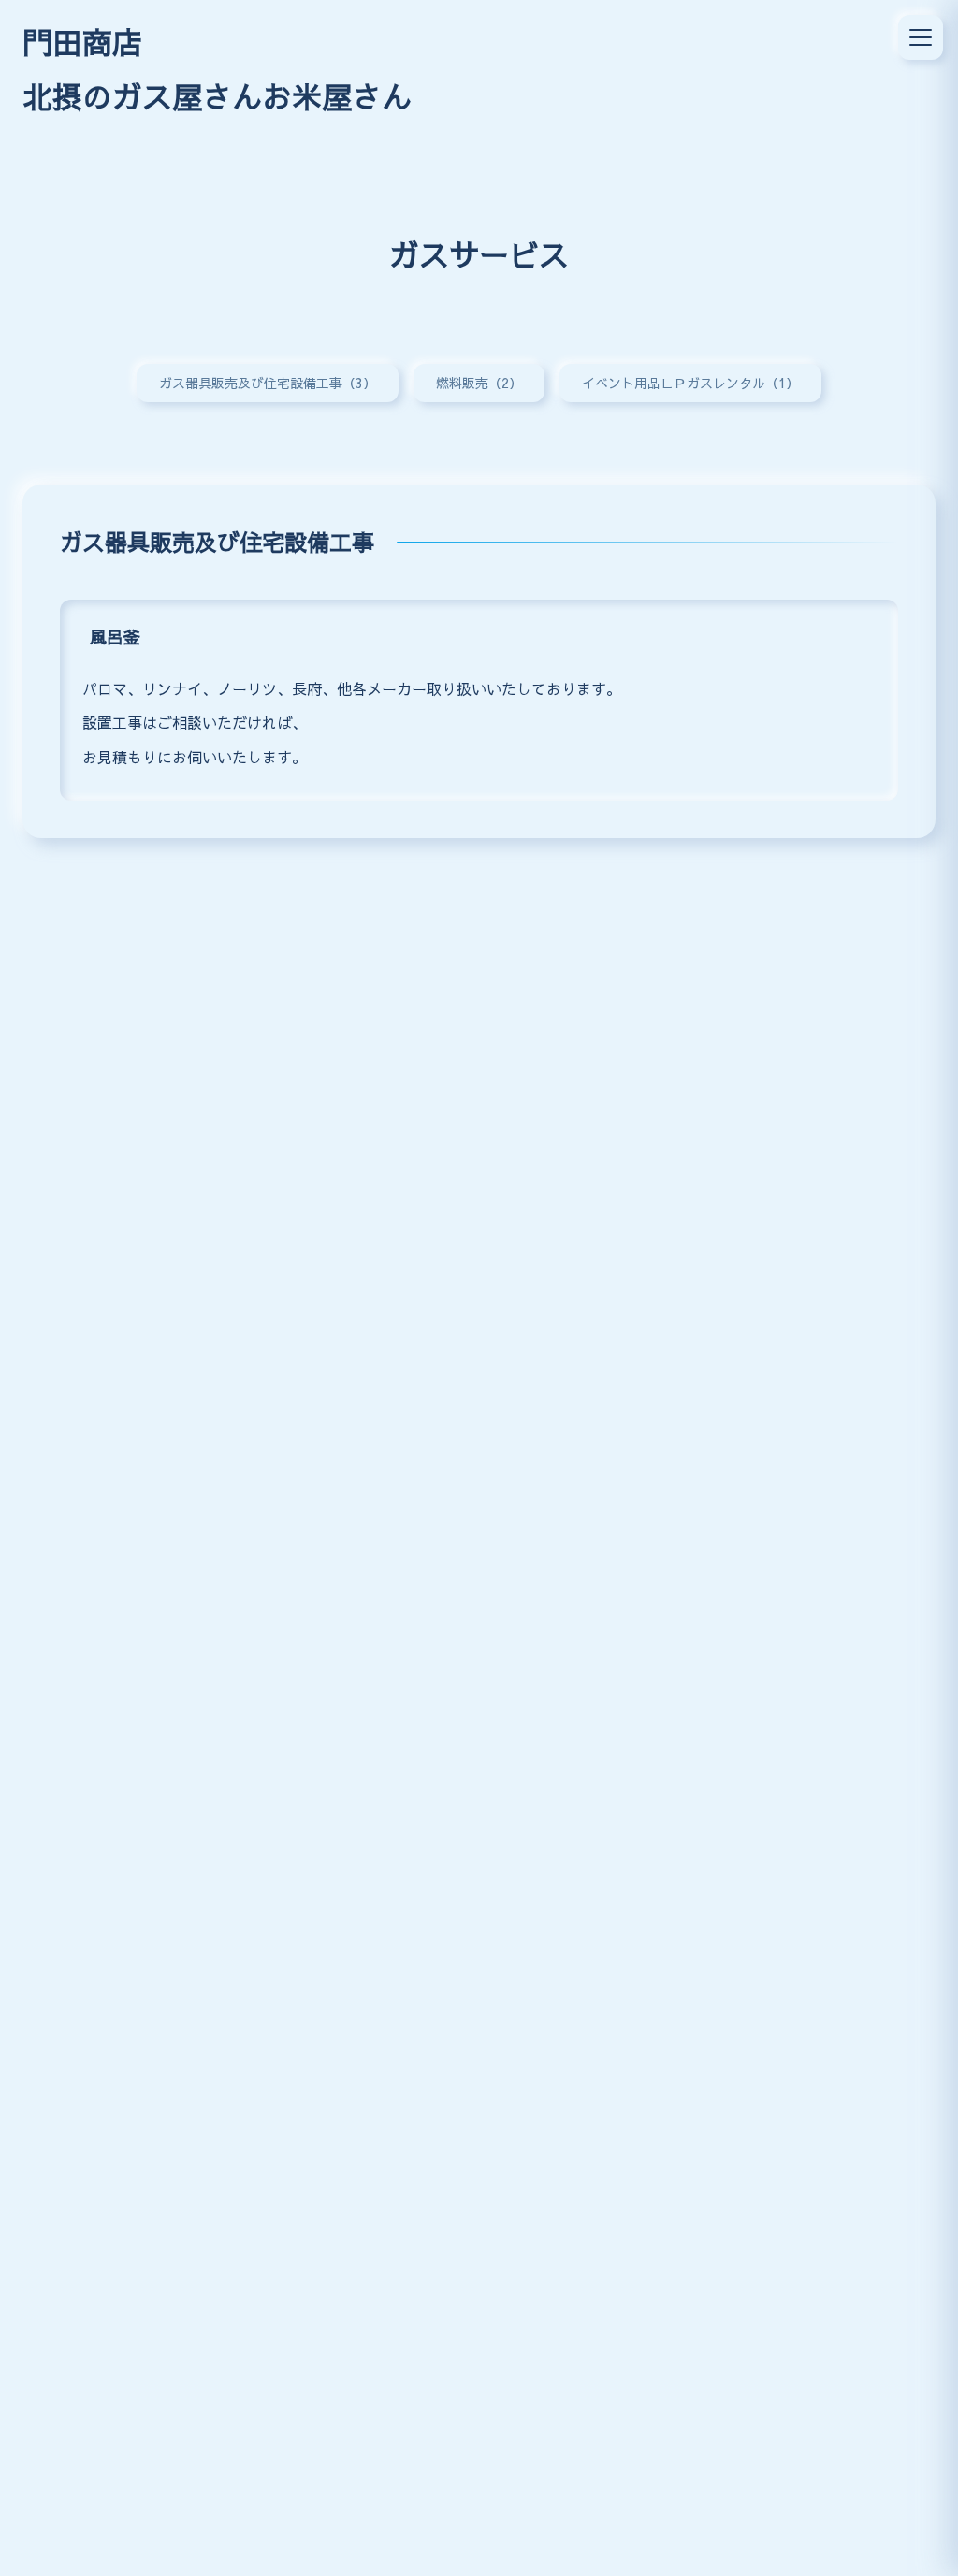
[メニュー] (921, 37)
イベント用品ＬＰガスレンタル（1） (690, 383)
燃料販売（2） (479, 383)
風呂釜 (115, 637)
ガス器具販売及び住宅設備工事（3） (268, 383)
